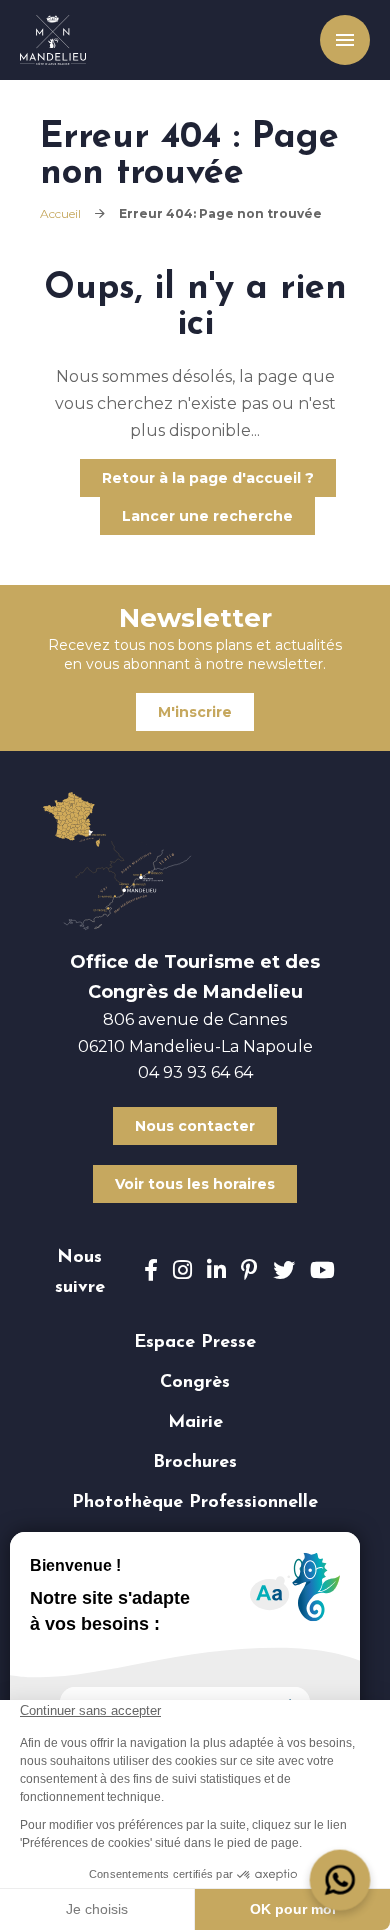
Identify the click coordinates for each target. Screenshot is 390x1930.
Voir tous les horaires (195, 1184)
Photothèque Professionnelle (195, 1503)
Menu (340, 40)
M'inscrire (195, 712)
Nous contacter (195, 1126)
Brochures (195, 1463)
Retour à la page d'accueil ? (208, 478)
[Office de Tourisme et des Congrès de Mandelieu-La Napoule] (53, 40)
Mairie (195, 1423)
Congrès (195, 1383)
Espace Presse (195, 1343)
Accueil (60, 213)
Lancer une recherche (207, 516)
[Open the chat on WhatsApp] (340, 1880)
